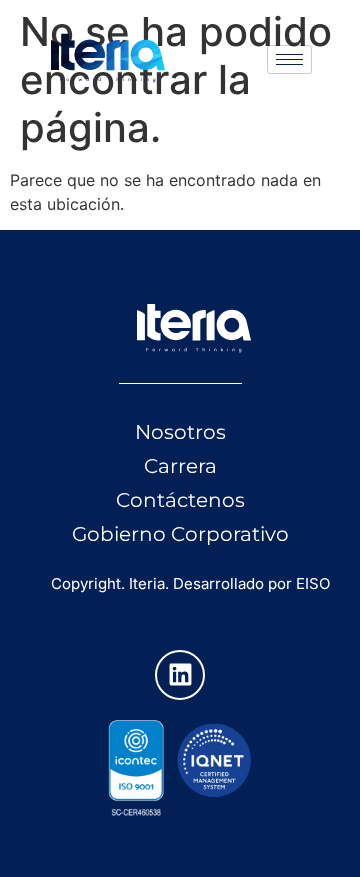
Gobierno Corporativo (180, 534)
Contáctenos (180, 500)
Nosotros (180, 432)
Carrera (180, 466)
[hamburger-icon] (289, 59)
